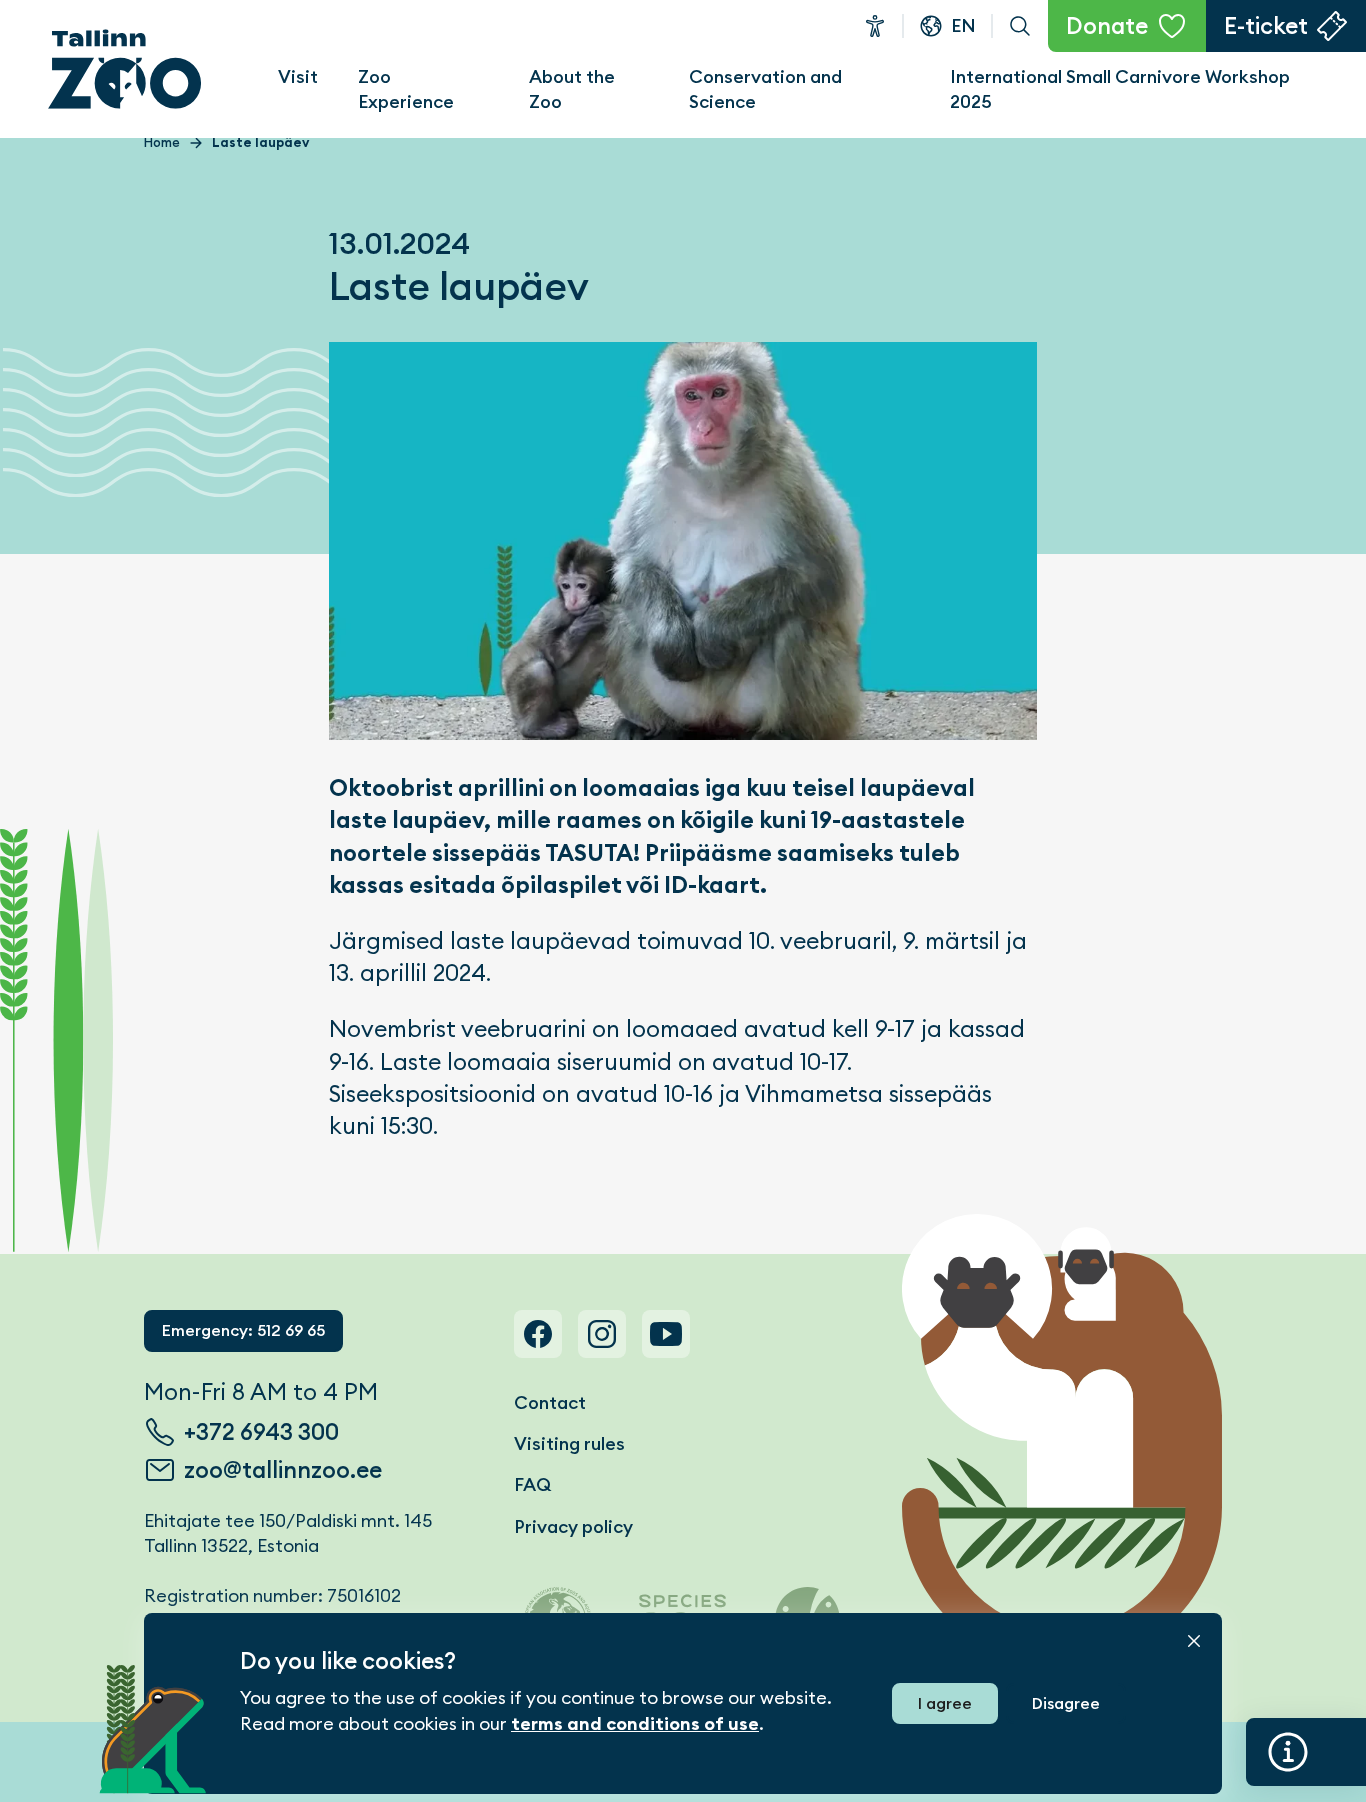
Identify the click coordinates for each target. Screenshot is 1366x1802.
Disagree (1066, 1703)
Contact (550, 1402)
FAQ (532, 1484)
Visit (298, 76)
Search (1020, 26)
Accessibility (875, 26)
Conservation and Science (765, 89)
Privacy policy (573, 1526)
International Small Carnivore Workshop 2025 (1120, 89)
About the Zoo (572, 89)
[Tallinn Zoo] (125, 69)
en (963, 25)
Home (162, 142)
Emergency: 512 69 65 (243, 1330)
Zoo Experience (406, 89)
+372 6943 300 (261, 1432)
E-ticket (1266, 26)
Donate (1107, 26)
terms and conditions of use (635, 1724)
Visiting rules (569, 1443)
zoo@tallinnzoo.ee (283, 1470)
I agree (945, 1703)
